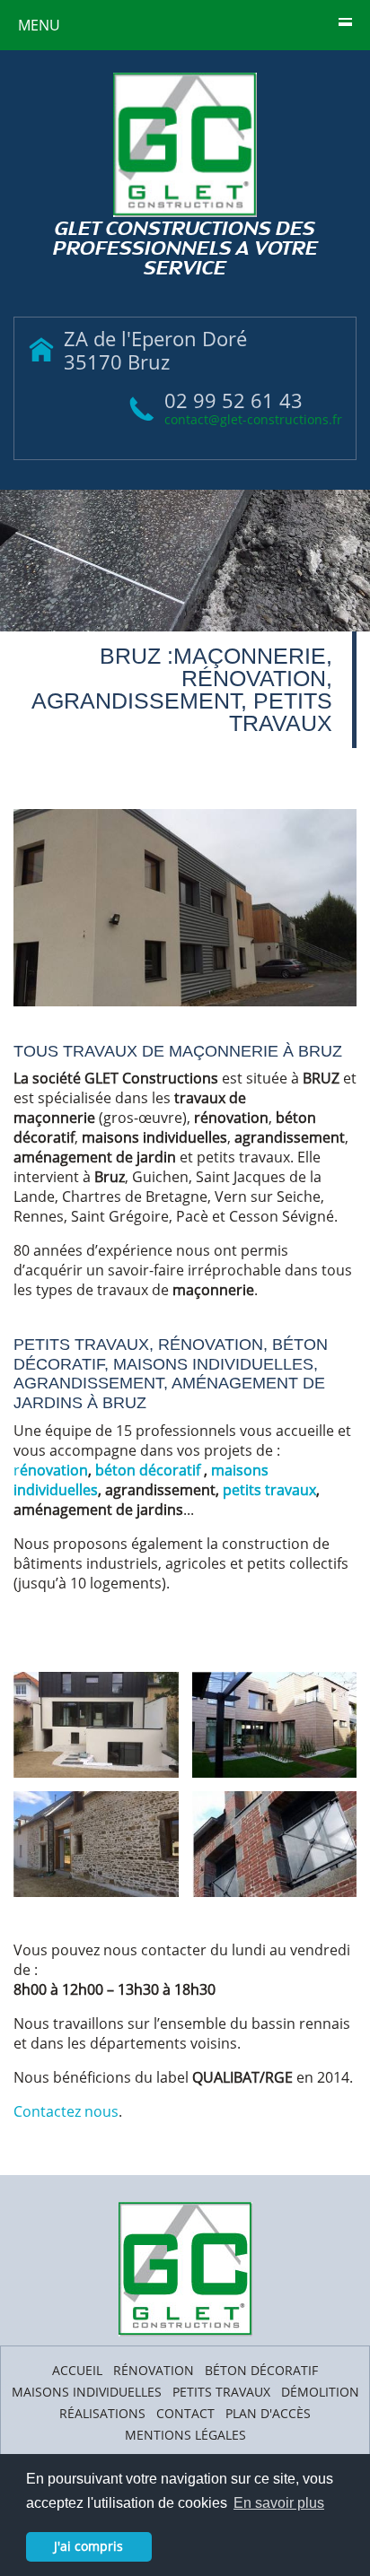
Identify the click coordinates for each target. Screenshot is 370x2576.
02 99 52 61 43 (233, 400)
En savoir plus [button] (279, 2503)
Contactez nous (66, 2111)
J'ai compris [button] (88, 2546)
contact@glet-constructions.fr (253, 419)
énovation (54, 1470)
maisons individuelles (87, 2392)
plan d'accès (268, 2413)
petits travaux (269, 1490)
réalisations (102, 2413)
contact (185, 2413)
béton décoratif (150, 1470)
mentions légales (185, 2435)
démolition (320, 2392)
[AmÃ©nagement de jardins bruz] (275, 1723)
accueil (77, 2370)
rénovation (154, 2370)
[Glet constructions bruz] (185, 907)
